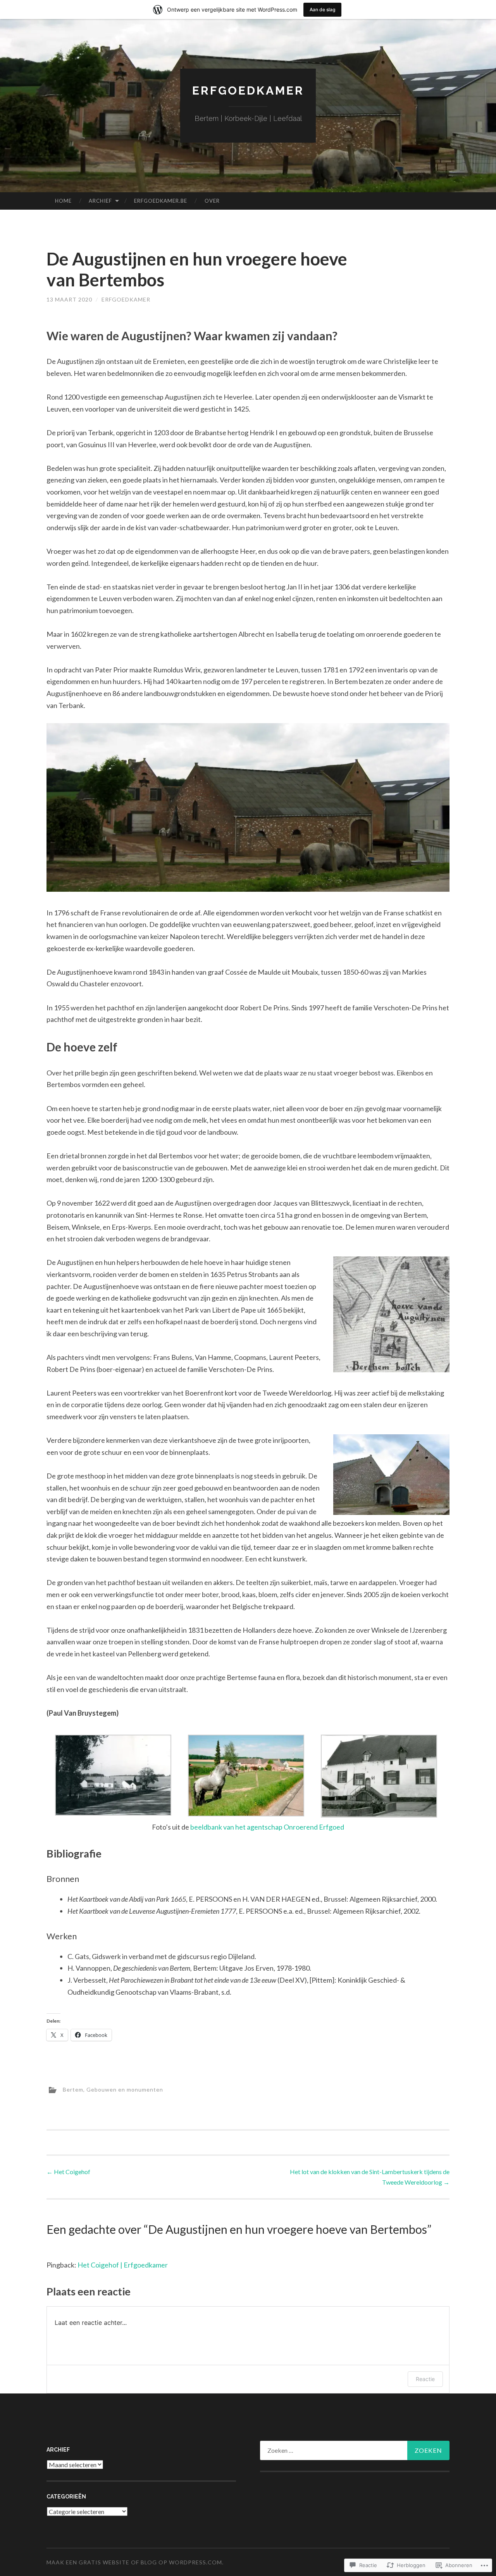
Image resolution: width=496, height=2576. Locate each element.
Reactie (425, 2379)
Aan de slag (322, 9)
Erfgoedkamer (248, 90)
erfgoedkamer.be (161, 201)
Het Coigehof (68, 2172)
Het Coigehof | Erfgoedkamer (123, 2265)
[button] (113, 1777)
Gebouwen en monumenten (125, 2089)
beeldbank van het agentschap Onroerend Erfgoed (267, 1827)
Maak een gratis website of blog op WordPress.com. (135, 2562)
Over (212, 201)
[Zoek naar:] (355, 2450)
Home (63, 201)
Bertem (73, 2089)
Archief (100, 201)
